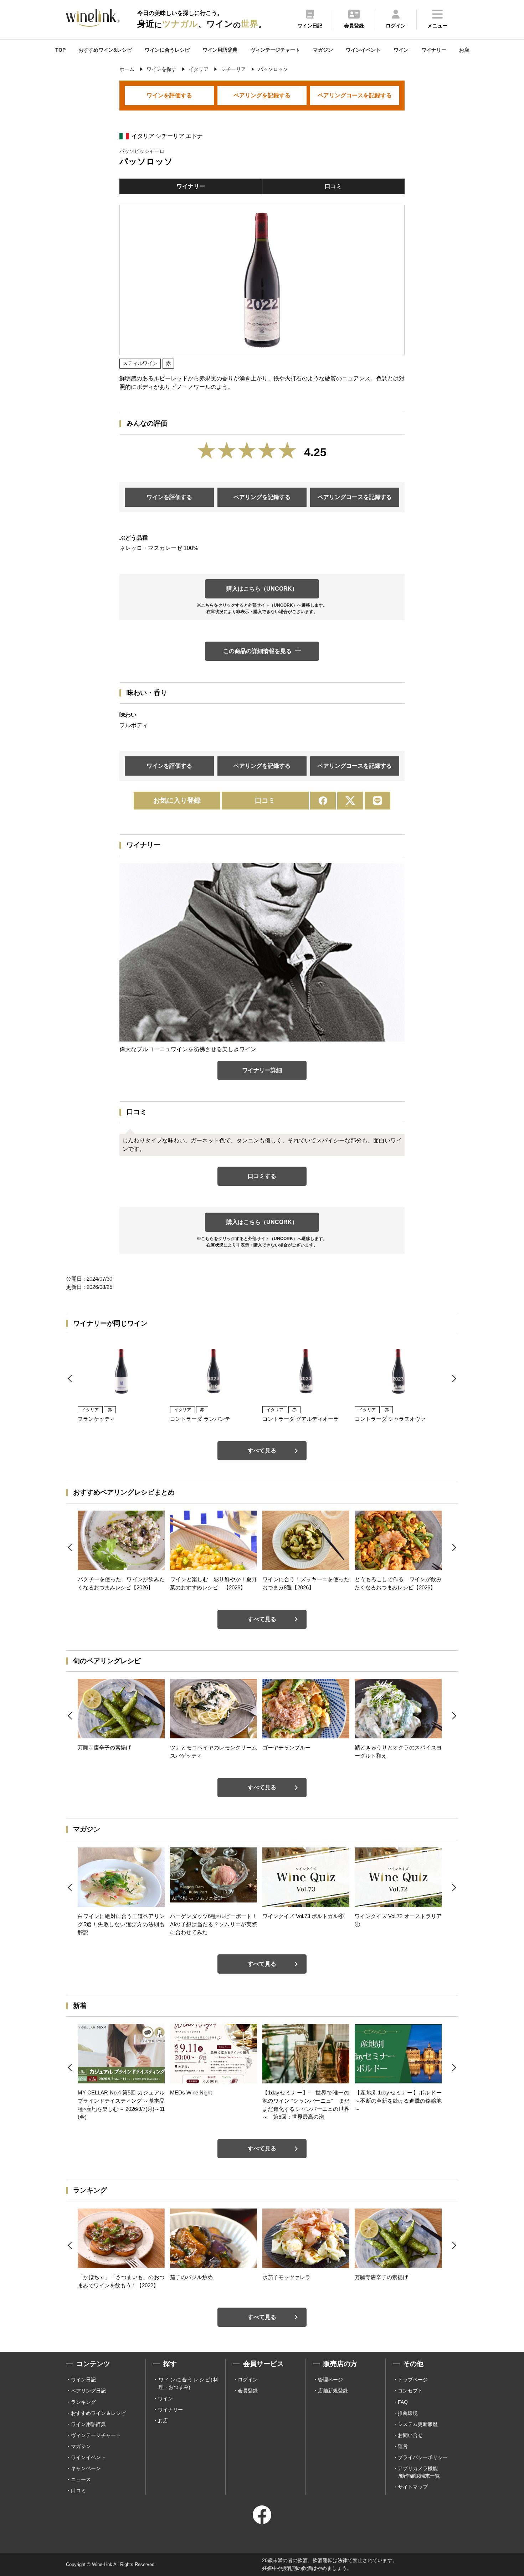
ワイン (401, 50)
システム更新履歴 (418, 2424)
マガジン (323, 50)
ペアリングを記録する (262, 95)
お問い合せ (410, 2435)
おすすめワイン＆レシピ (98, 2413)
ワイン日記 (83, 2380)
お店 (464, 50)
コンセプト (410, 2391)
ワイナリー (434, 50)
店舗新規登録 (333, 2391)
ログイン (248, 2380)
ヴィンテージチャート (275, 50)
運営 (403, 2446)
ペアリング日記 (88, 2391)
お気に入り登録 (177, 800)
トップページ (413, 2380)
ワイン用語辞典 (220, 50)
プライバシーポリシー (423, 2457)
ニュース (81, 2479)
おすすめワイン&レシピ (105, 50)
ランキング (83, 2402)
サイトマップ (413, 2487)
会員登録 (248, 2391)
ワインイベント (363, 50)
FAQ (403, 2402)
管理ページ (330, 2380)
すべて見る (262, 1451)
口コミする (262, 1176)
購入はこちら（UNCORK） (262, 589)
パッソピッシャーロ (142, 151)
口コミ (333, 186)
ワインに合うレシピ (167, 50)
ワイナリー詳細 (262, 1070)
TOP (60, 50)
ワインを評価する (169, 95)
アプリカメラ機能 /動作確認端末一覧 (419, 2472)
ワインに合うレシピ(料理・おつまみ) (188, 2383)
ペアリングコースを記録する (355, 95)
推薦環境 (408, 2413)
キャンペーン (86, 2468)
